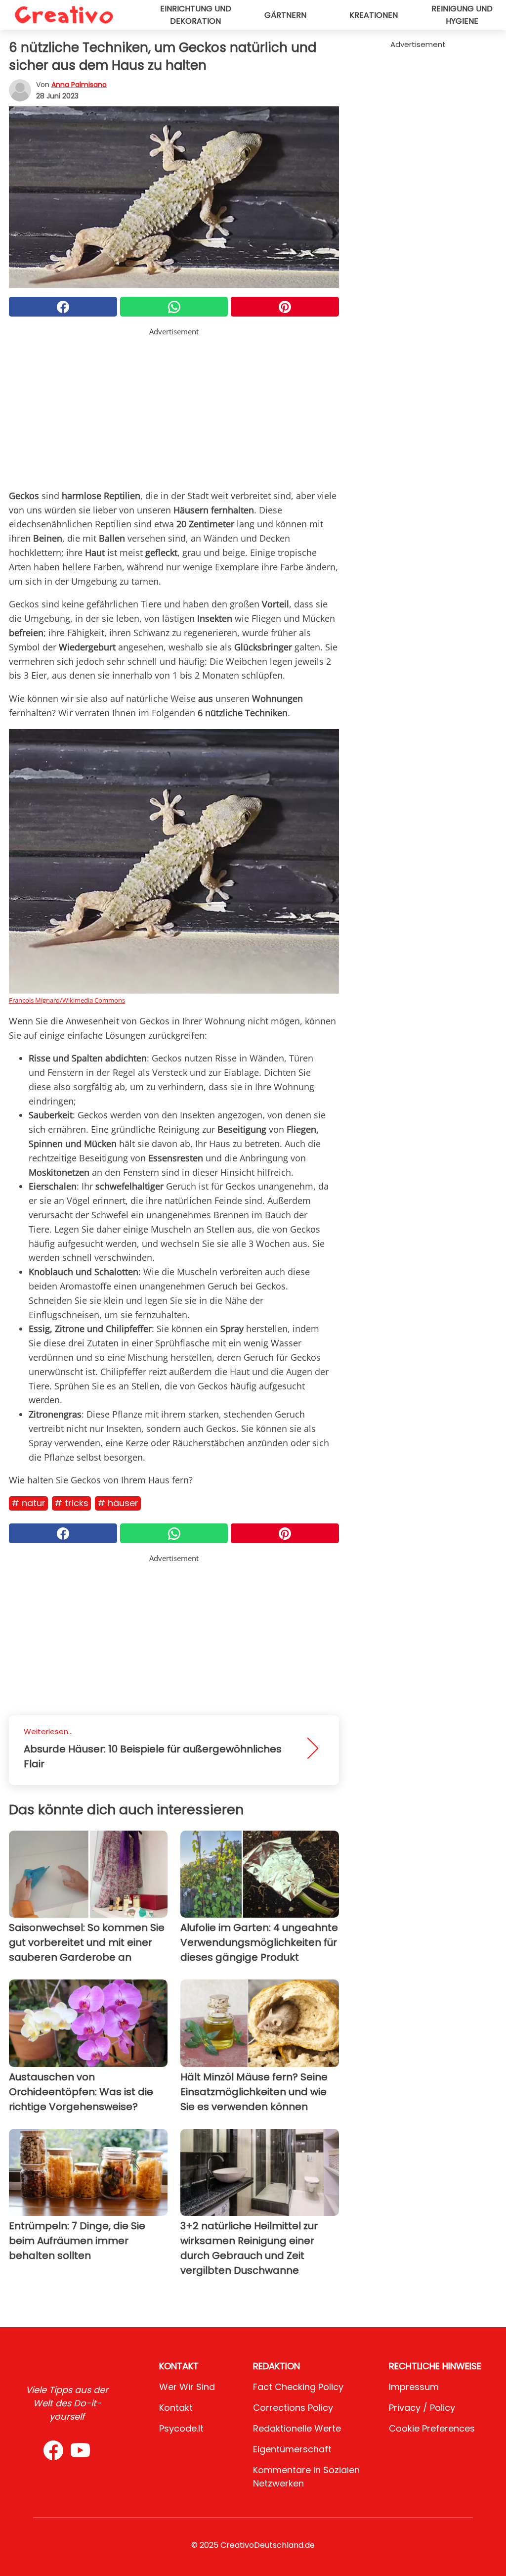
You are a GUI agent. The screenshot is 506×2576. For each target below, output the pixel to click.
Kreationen (374, 15)
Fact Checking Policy (298, 2387)
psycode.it (181, 2428)
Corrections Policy (293, 2408)
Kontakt (176, 2408)
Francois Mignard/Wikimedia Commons (67, 1000)
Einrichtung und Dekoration (196, 15)
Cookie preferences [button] (432, 2428)
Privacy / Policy (422, 2408)
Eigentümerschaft (292, 2449)
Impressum (414, 2387)
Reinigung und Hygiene (462, 15)
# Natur (28, 1503)
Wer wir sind (187, 2387)
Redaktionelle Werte (297, 2428)
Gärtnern (285, 15)
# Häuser (118, 1503)
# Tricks (71, 1503)
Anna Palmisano (79, 85)
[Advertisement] (174, 407)
